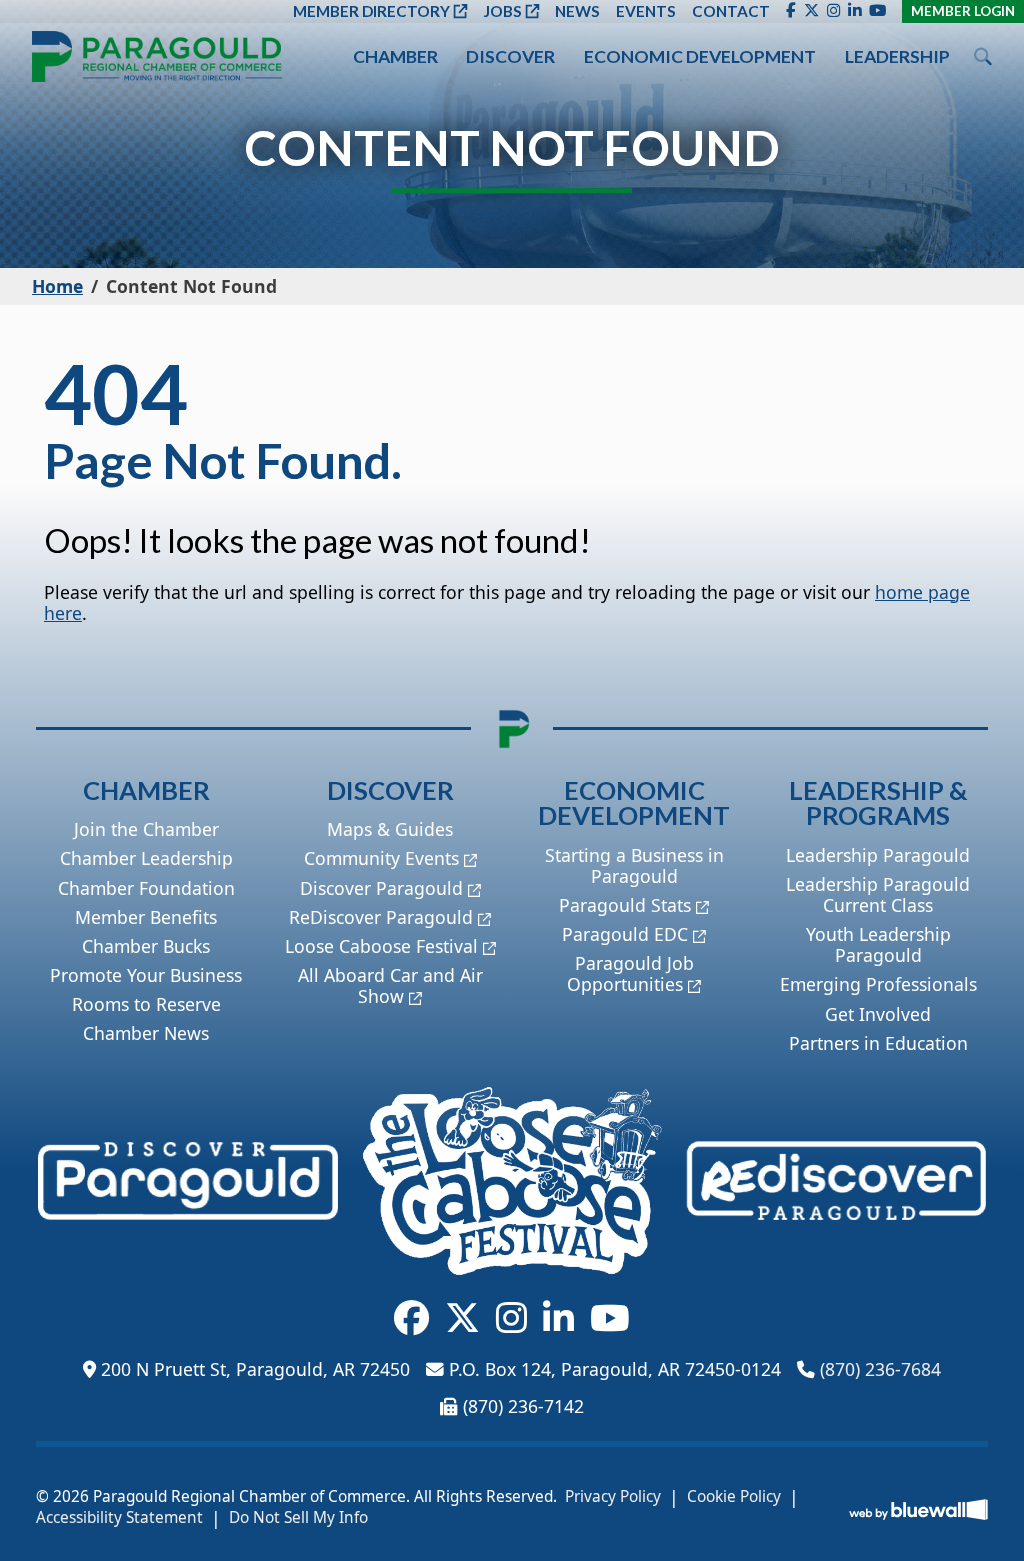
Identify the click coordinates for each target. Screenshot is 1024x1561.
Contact (731, 11)
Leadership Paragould (878, 855)
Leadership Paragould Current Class (878, 894)
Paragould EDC (625, 934)
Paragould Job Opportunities (630, 973)
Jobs (502, 11)
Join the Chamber (146, 829)
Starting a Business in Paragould (634, 865)
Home (57, 286)
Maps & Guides (390, 829)
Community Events (381, 858)
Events (646, 11)
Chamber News (146, 1033)
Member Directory (371, 11)
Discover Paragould (381, 888)
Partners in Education (878, 1043)
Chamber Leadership (146, 858)
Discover (510, 56)
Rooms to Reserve (146, 1004)
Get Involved (878, 1014)
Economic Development (700, 56)
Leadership (897, 56)
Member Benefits (146, 917)
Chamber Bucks (146, 946)
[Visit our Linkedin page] (854, 11)
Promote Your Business (146, 975)
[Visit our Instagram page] (833, 11)
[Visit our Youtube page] (877, 11)
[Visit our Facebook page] (791, 11)
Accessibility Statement (119, 1518)
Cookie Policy (734, 1497)
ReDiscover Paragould (381, 917)
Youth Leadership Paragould (878, 944)
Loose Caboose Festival (381, 946)
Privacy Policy (613, 1497)
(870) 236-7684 (880, 1369)
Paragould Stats (625, 905)
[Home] (157, 56)
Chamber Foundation (146, 888)
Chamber (395, 56)
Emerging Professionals (878, 984)
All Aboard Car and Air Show (390, 985)
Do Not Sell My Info (298, 1518)
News (577, 11)
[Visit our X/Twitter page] (811, 11)
